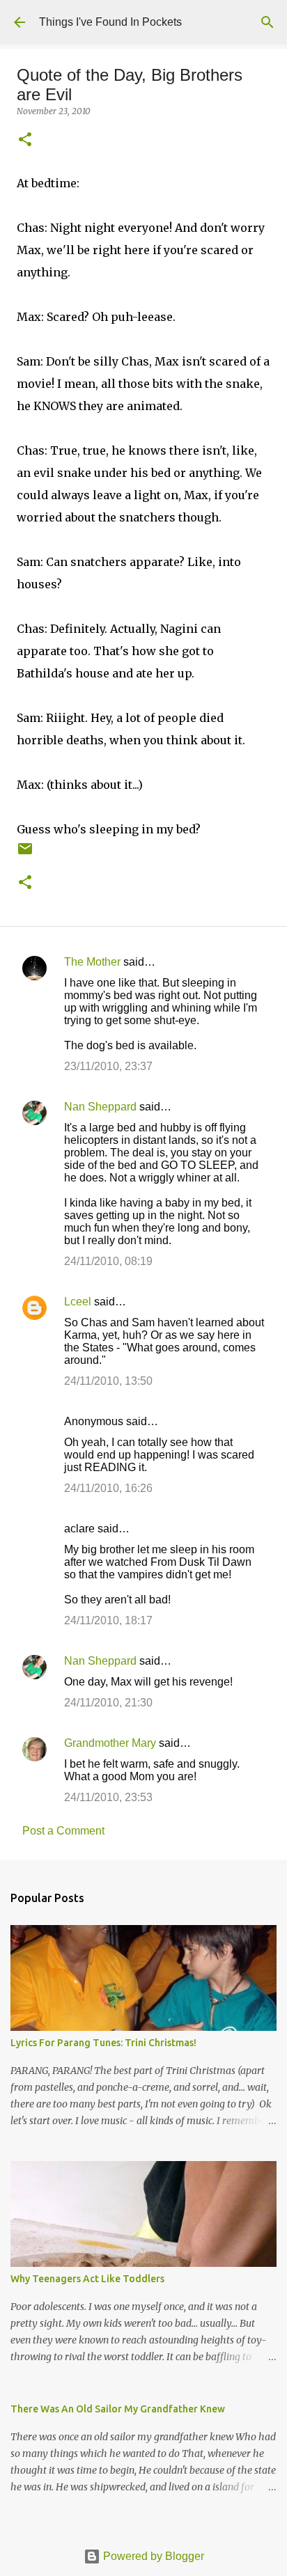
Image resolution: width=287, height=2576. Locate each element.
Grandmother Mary (110, 1743)
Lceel (78, 1302)
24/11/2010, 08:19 (108, 1261)
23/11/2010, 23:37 (108, 1066)
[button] (25, 140)
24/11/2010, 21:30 (108, 1703)
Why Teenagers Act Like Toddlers (87, 2279)
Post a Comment (63, 1831)
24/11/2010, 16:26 (108, 1488)
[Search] (267, 22)
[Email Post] (25, 854)
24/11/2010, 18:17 (108, 1620)
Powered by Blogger (152, 2556)
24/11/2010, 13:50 (108, 1381)
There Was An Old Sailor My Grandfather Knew (118, 2409)
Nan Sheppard (100, 1107)
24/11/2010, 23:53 (108, 1797)
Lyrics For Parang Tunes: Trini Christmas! (103, 2043)
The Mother (92, 962)
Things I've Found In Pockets (110, 22)
